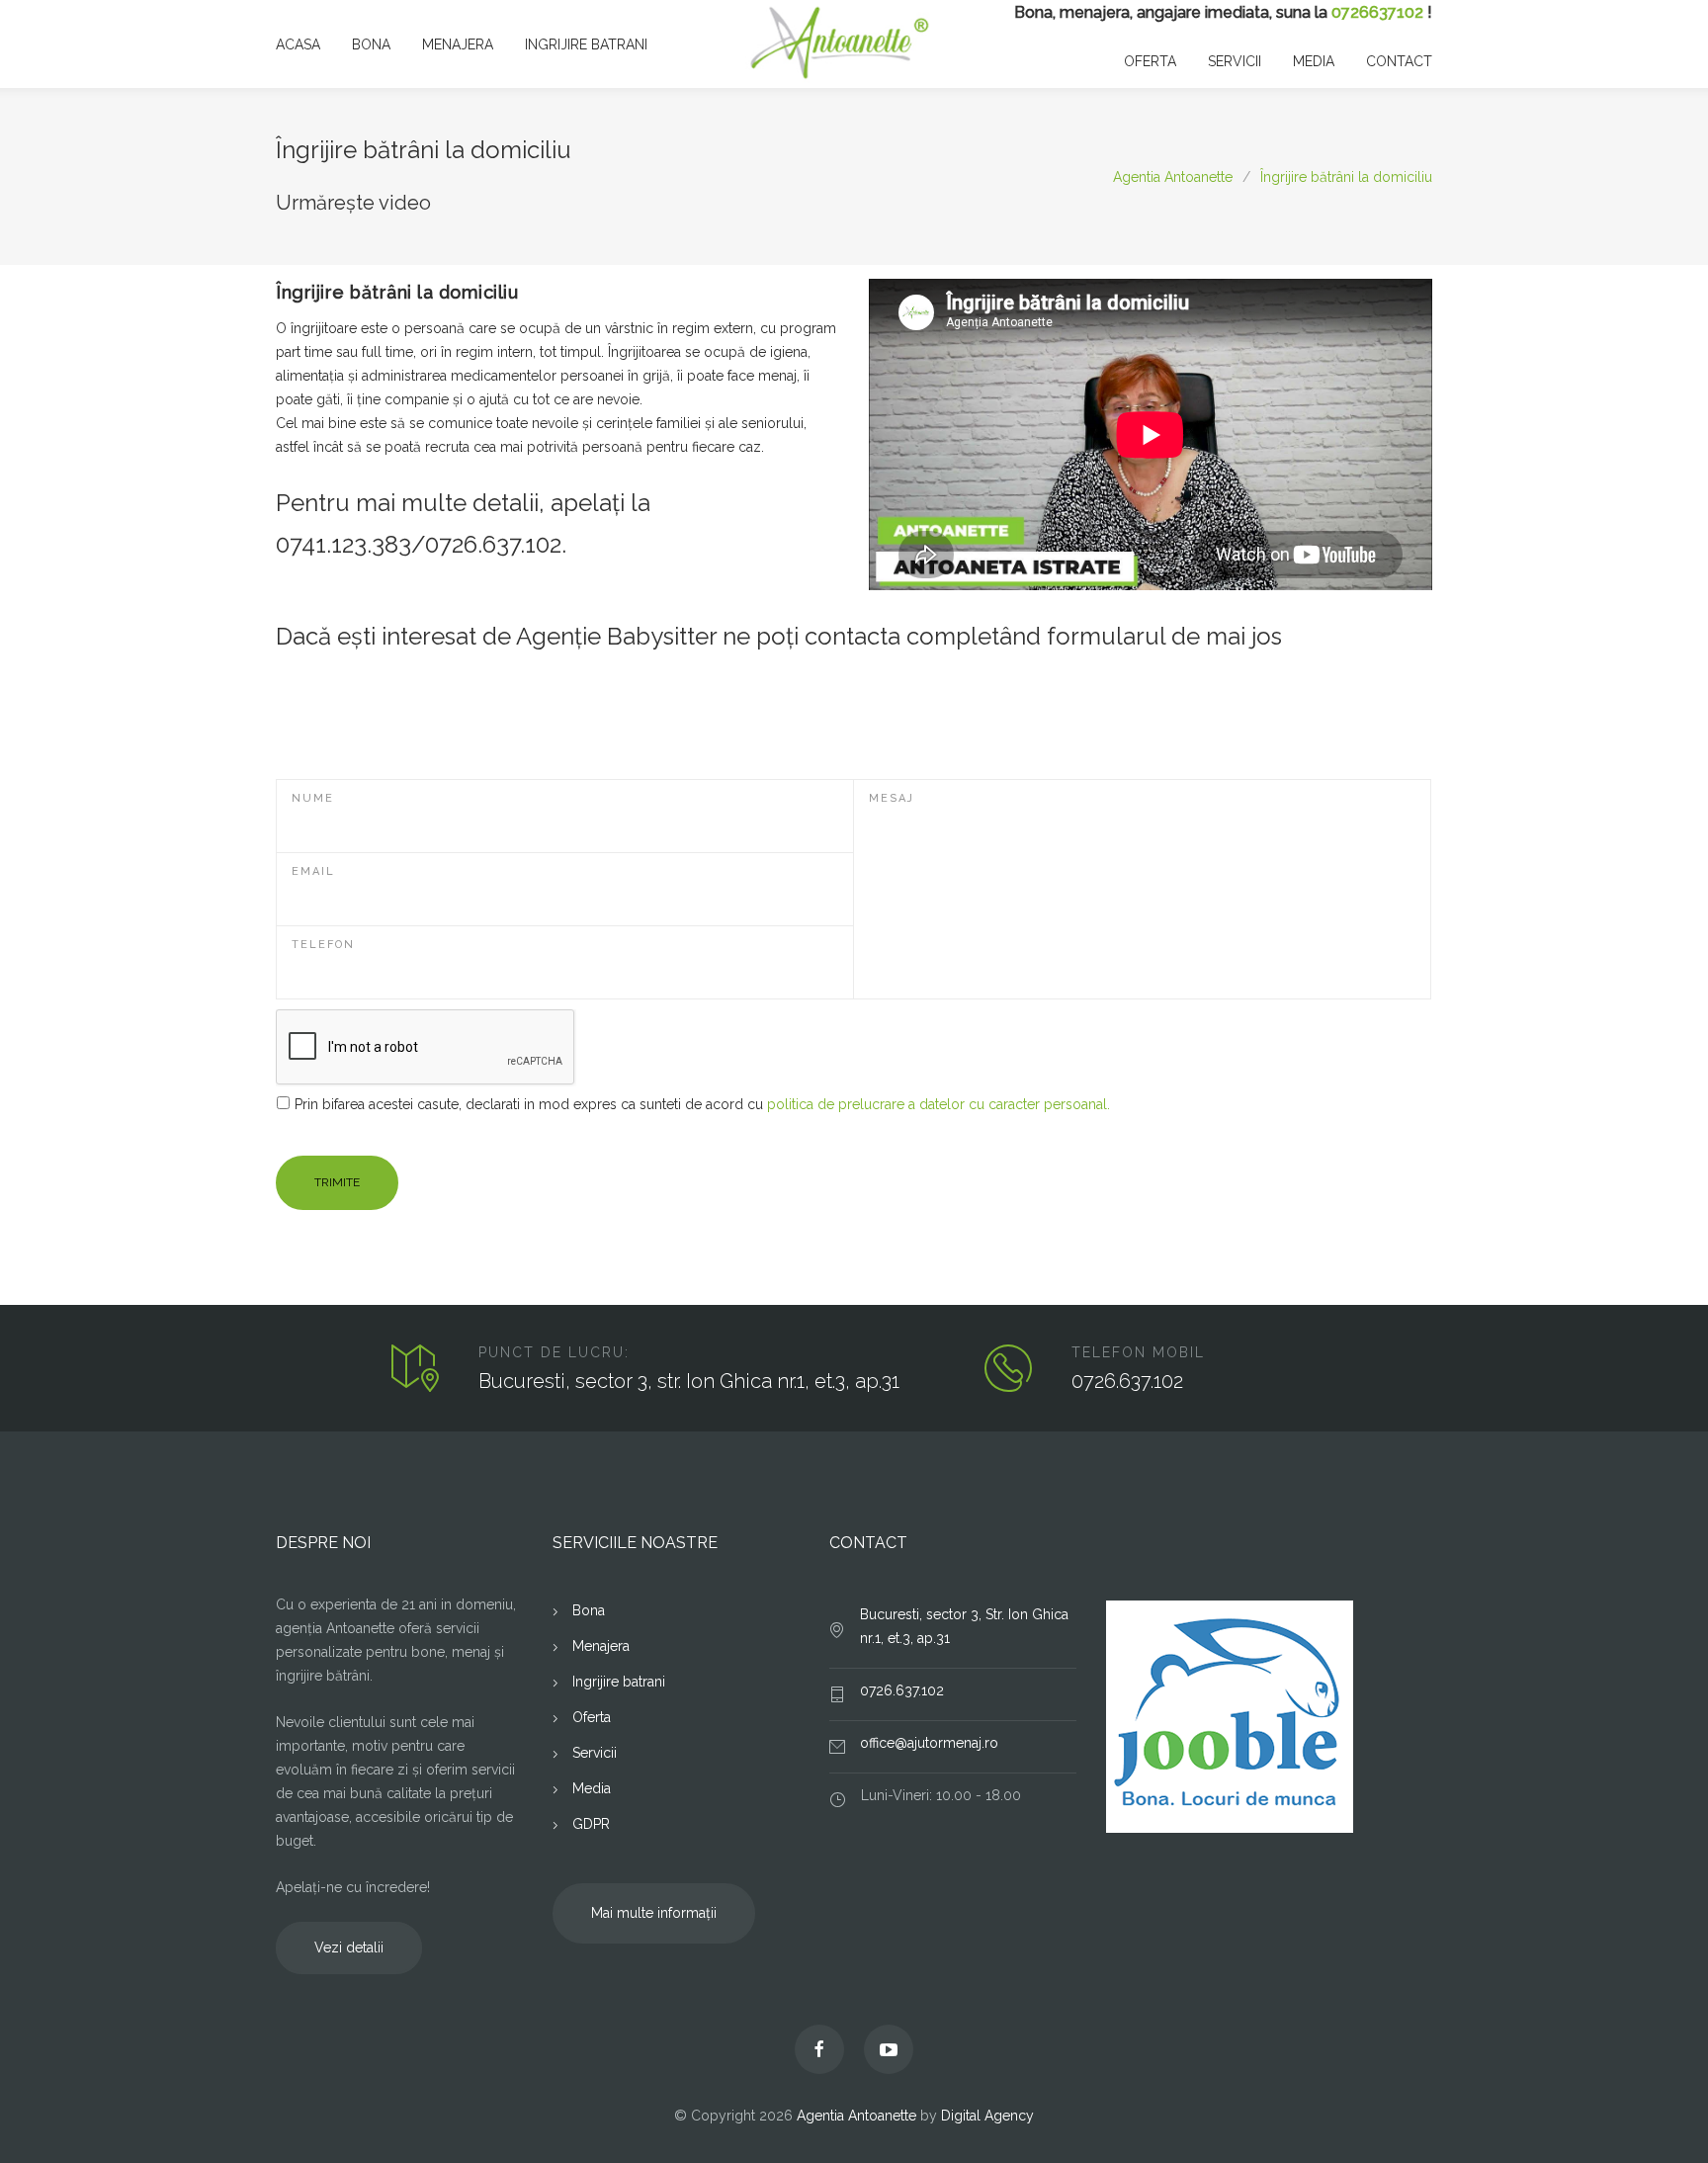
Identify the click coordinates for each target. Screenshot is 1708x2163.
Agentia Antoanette (1173, 177)
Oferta (592, 1717)
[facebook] (819, 2049)
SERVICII (1235, 61)
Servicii (595, 1753)
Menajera (601, 1646)
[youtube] (889, 2049)
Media (592, 1788)
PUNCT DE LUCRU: (554, 1352)
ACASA (298, 44)
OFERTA (1150, 61)
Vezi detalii (349, 1947)
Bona (589, 1610)
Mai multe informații (654, 1913)
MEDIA (1314, 61)
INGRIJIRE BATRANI (586, 44)
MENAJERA (458, 44)
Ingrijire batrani (619, 1682)
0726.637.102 (1127, 1381)
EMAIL (313, 871)
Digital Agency (987, 2116)
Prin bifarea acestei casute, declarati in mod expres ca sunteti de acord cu (702, 1104)
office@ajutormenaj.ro (929, 1743)
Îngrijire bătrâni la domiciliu (1346, 177)
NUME (313, 798)
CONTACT (1399, 61)
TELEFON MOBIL (1138, 1352)
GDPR (591, 1824)
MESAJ (892, 798)
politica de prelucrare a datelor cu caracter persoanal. (939, 1104)
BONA (371, 44)
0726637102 (1377, 12)
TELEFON (323, 945)
